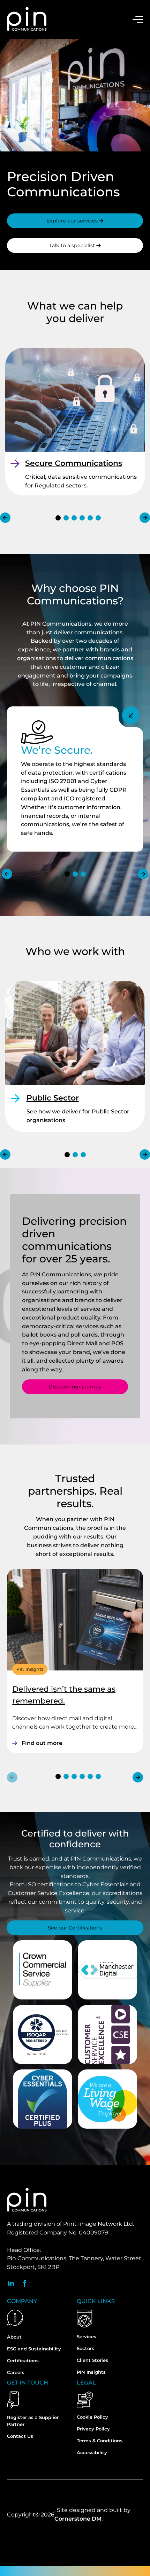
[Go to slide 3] (74, 518)
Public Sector (53, 1098)
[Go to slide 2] (66, 518)
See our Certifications (75, 1928)
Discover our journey (75, 1387)
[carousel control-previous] (5, 518)
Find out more (42, 1743)
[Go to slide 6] (98, 518)
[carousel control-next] (145, 518)
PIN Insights (30, 1669)
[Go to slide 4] (82, 518)
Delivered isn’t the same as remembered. (64, 1695)
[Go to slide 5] (90, 518)
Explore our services (73, 221)
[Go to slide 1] (58, 518)
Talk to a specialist (73, 245)
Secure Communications (74, 463)
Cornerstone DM (78, 2519)
